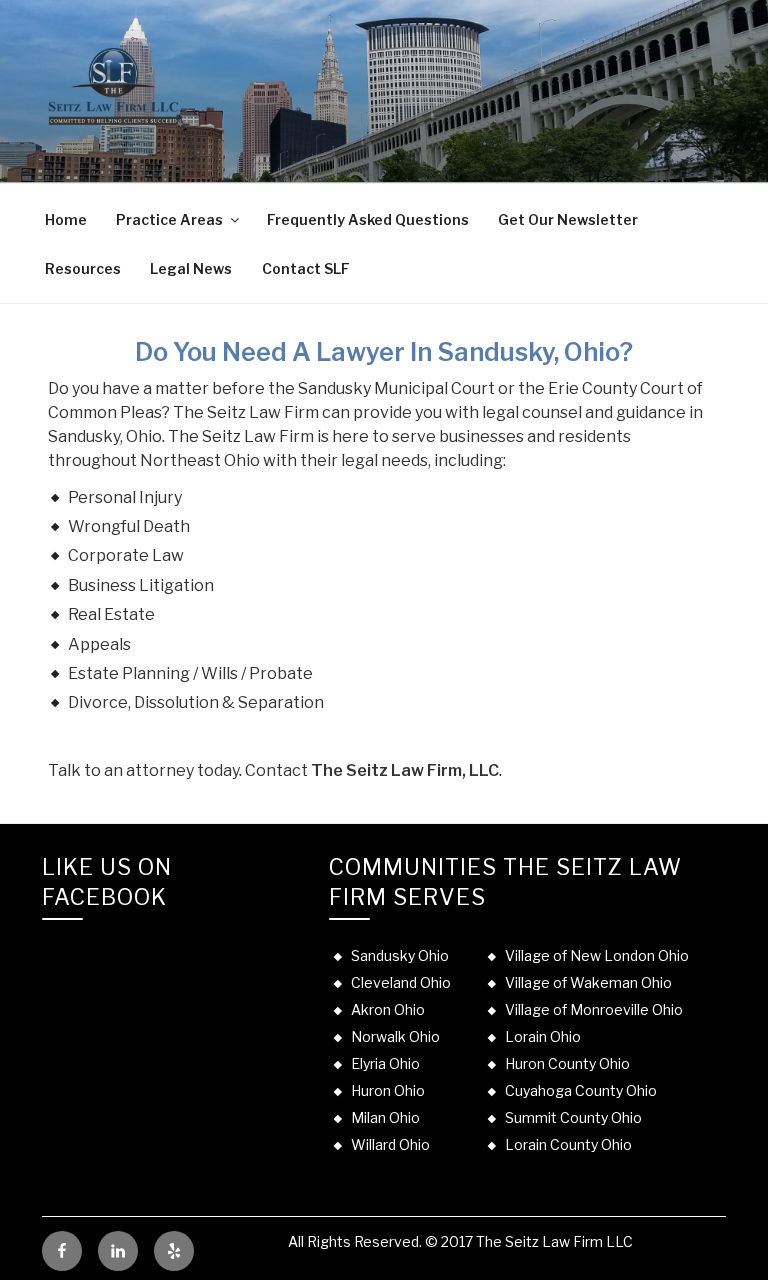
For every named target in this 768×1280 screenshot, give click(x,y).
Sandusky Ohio (400, 955)
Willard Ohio (390, 1144)
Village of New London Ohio (597, 955)
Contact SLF (306, 268)
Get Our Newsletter (568, 219)
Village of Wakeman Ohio (588, 982)
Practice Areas (169, 219)
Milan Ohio (385, 1117)
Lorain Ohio (543, 1036)
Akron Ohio (388, 1009)
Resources (83, 268)
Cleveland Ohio (401, 982)
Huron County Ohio (567, 1063)
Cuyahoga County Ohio (581, 1090)
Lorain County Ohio (568, 1144)
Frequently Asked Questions (368, 219)
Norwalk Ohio (395, 1036)
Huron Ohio (388, 1090)
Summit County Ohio (573, 1117)
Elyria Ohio (385, 1063)
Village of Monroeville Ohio (594, 1009)
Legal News (191, 268)
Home (66, 219)
